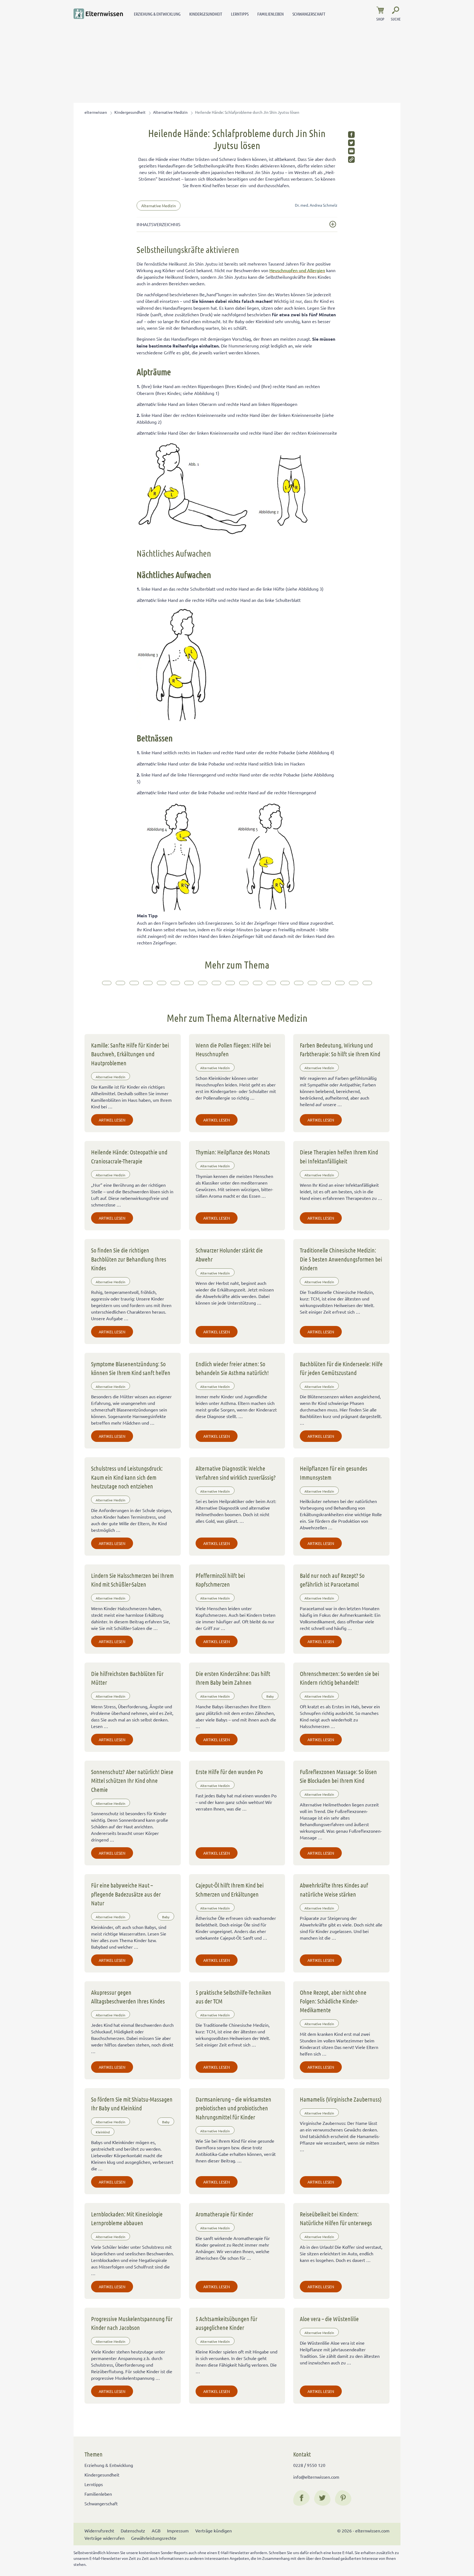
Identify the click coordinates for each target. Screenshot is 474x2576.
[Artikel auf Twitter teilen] (351, 143)
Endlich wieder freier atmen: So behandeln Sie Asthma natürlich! (232, 1368)
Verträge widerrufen (105, 2538)
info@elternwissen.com (316, 2477)
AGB (156, 2531)
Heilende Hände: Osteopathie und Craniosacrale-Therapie (129, 1156)
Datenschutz (133, 2531)
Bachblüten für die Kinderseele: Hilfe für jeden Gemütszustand (341, 1368)
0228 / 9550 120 (309, 2465)
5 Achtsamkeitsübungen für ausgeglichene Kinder (226, 2323)
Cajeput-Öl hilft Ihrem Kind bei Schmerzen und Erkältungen (230, 1889)
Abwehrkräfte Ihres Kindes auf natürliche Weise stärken (334, 1889)
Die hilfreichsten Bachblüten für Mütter (127, 1678)
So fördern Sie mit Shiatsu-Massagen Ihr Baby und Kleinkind (132, 2104)
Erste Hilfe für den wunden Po (229, 1772)
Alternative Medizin (170, 112)
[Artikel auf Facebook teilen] (351, 135)
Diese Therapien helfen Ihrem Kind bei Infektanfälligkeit (339, 1156)
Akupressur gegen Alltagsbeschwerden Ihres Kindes (128, 1997)
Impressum (178, 2531)
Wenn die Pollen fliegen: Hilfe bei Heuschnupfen (233, 1049)
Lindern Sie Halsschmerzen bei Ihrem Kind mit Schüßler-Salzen (132, 1580)
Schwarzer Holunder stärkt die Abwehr (229, 1254)
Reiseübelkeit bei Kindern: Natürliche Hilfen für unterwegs (336, 2218)
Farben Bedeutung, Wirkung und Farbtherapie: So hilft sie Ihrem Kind (340, 1049)
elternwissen (96, 112)
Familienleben (270, 14)
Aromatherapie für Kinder (224, 2214)
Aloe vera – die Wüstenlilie (329, 2319)
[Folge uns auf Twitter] (322, 2498)
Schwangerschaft (309, 14)
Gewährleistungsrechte (154, 2538)
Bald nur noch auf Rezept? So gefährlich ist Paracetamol (332, 1580)
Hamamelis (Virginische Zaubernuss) (341, 2099)
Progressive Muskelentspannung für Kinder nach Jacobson (132, 2323)
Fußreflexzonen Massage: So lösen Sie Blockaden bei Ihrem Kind (338, 1776)
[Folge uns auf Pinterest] (343, 2498)
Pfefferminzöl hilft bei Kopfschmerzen (220, 1580)
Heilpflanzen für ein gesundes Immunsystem (334, 1473)
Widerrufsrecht (99, 2531)
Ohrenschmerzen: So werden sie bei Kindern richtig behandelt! (339, 1678)
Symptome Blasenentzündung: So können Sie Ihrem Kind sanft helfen (131, 1368)
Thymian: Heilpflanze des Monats (233, 1152)
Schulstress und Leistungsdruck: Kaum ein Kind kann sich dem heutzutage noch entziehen (127, 1477)
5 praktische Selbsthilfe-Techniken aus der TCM (233, 1997)
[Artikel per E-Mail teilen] (351, 151)
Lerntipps (240, 14)
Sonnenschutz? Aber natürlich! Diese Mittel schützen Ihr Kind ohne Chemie (132, 1781)
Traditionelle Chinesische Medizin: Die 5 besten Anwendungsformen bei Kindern (341, 1259)
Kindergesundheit (206, 14)
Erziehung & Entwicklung (157, 14)
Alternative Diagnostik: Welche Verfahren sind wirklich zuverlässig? (236, 1473)
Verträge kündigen (214, 2531)
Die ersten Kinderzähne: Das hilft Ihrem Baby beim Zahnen (233, 1678)
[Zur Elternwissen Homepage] (98, 14)
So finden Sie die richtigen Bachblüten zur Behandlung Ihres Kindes (129, 1259)
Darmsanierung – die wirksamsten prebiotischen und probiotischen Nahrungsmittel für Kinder (233, 2108)
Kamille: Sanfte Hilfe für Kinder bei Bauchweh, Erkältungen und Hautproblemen (130, 1054)
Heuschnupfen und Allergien (297, 270)
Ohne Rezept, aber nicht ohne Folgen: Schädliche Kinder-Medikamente (333, 2001)
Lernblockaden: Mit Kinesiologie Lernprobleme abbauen (127, 2218)
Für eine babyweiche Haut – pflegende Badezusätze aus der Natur (126, 1894)
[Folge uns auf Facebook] (301, 2498)
